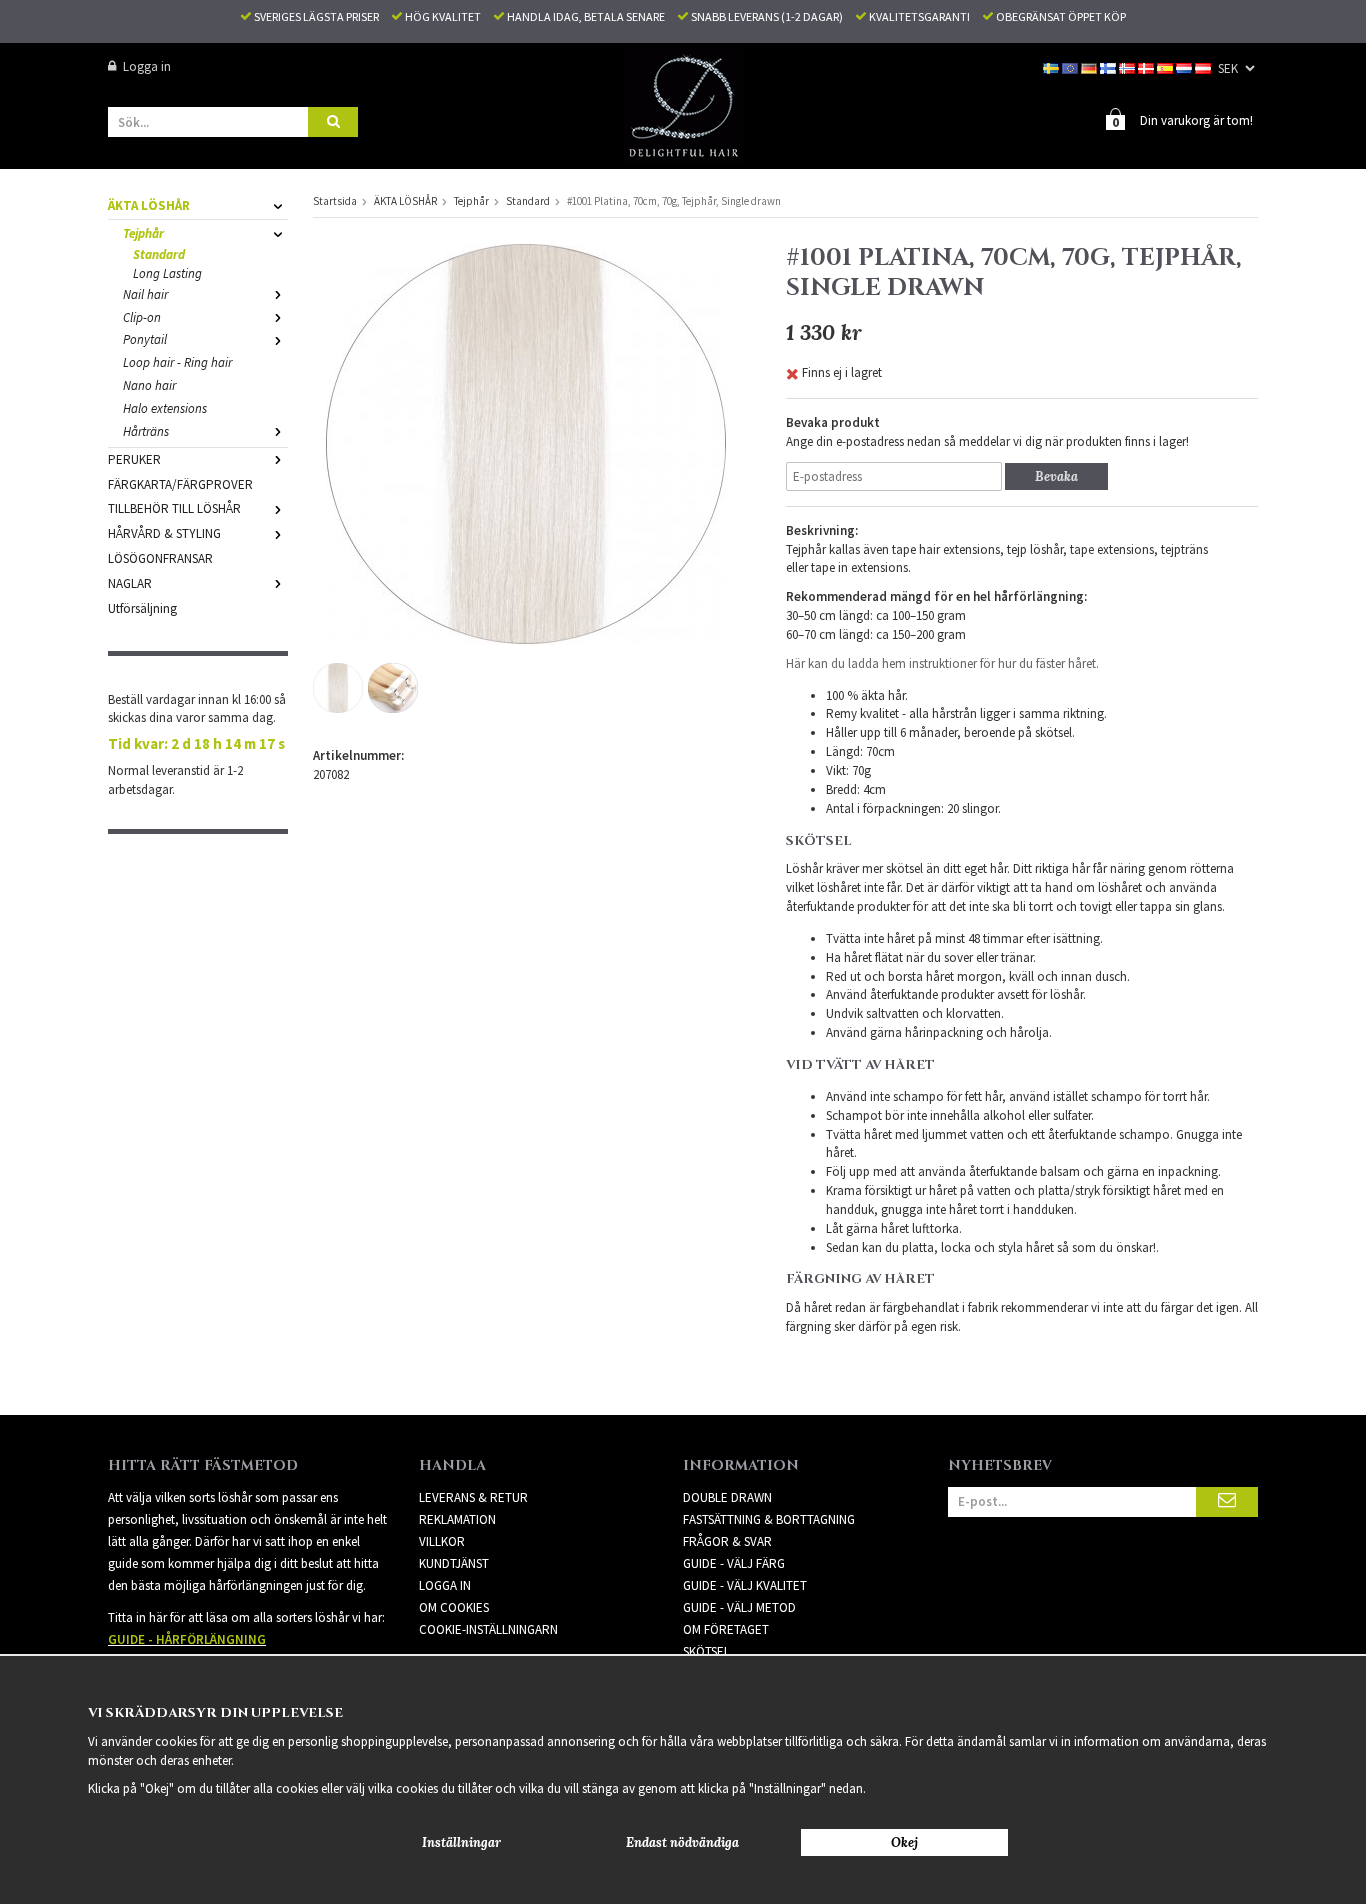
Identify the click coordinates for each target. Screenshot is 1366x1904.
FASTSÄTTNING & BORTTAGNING (769, 1519)
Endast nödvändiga (682, 1842)
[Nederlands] (1185, 66)
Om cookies (454, 1607)
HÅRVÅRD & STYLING (164, 533)
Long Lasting (167, 273)
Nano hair (149, 385)
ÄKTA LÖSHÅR (149, 205)
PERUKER (134, 459)
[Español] (1166, 66)
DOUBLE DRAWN (727, 1497)
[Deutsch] (1090, 66)
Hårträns (146, 431)
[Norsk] (1128, 66)
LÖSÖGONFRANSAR (160, 558)
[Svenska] (1052, 66)
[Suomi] (1109, 66)
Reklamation (457, 1519)
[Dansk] (1147, 66)
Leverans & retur (473, 1497)
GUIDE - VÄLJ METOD (739, 1607)
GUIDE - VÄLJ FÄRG (734, 1563)
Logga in (147, 66)
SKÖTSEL (706, 1651)
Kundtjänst (454, 1563)
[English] (1071, 66)
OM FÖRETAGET (726, 1629)
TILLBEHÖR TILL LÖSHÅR (174, 508)
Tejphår (143, 233)
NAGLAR (130, 583)
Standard (159, 254)
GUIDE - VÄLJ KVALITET (745, 1585)
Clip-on (142, 317)
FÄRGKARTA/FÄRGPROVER (180, 484)
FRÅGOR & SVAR (727, 1541)
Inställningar (461, 1842)
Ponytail (145, 339)
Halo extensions (165, 408)
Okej (904, 1842)
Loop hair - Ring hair (177, 362)
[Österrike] (1204, 66)
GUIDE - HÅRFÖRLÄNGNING (187, 1639)
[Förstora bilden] (526, 442)
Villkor (442, 1541)
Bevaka (1056, 476)
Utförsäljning (142, 608)
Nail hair (145, 294)
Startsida (335, 201)
